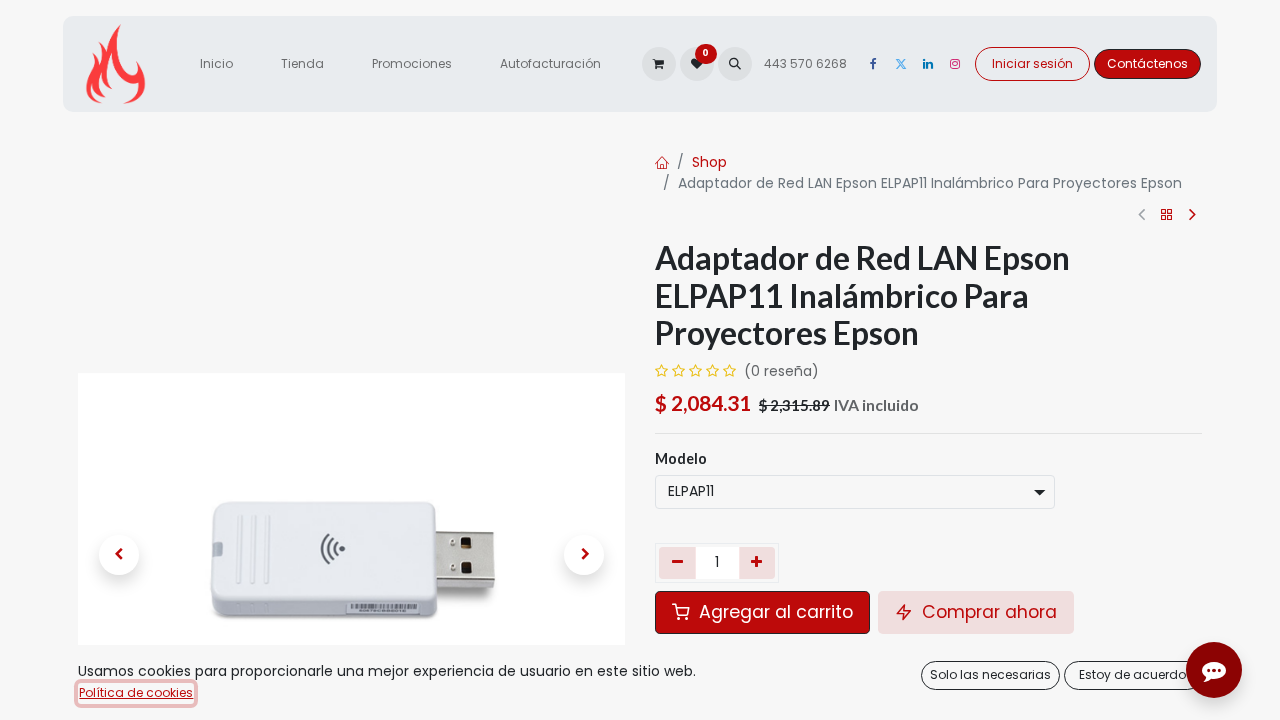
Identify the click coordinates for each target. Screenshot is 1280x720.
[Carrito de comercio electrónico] (659, 64)
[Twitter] (901, 64)
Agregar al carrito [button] (773, 612)
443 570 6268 (807, 63)
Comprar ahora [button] (987, 612)
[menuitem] (216, 64)
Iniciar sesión (1032, 63)
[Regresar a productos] (1167, 215)
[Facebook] (874, 64)
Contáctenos (1147, 63)
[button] (735, 64)
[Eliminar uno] (677, 563)
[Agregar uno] (757, 563)
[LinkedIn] (928, 64)
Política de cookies (136, 692)
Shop (709, 162)
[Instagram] (955, 64)
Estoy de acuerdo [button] (1132, 674)
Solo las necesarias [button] (990, 674)
